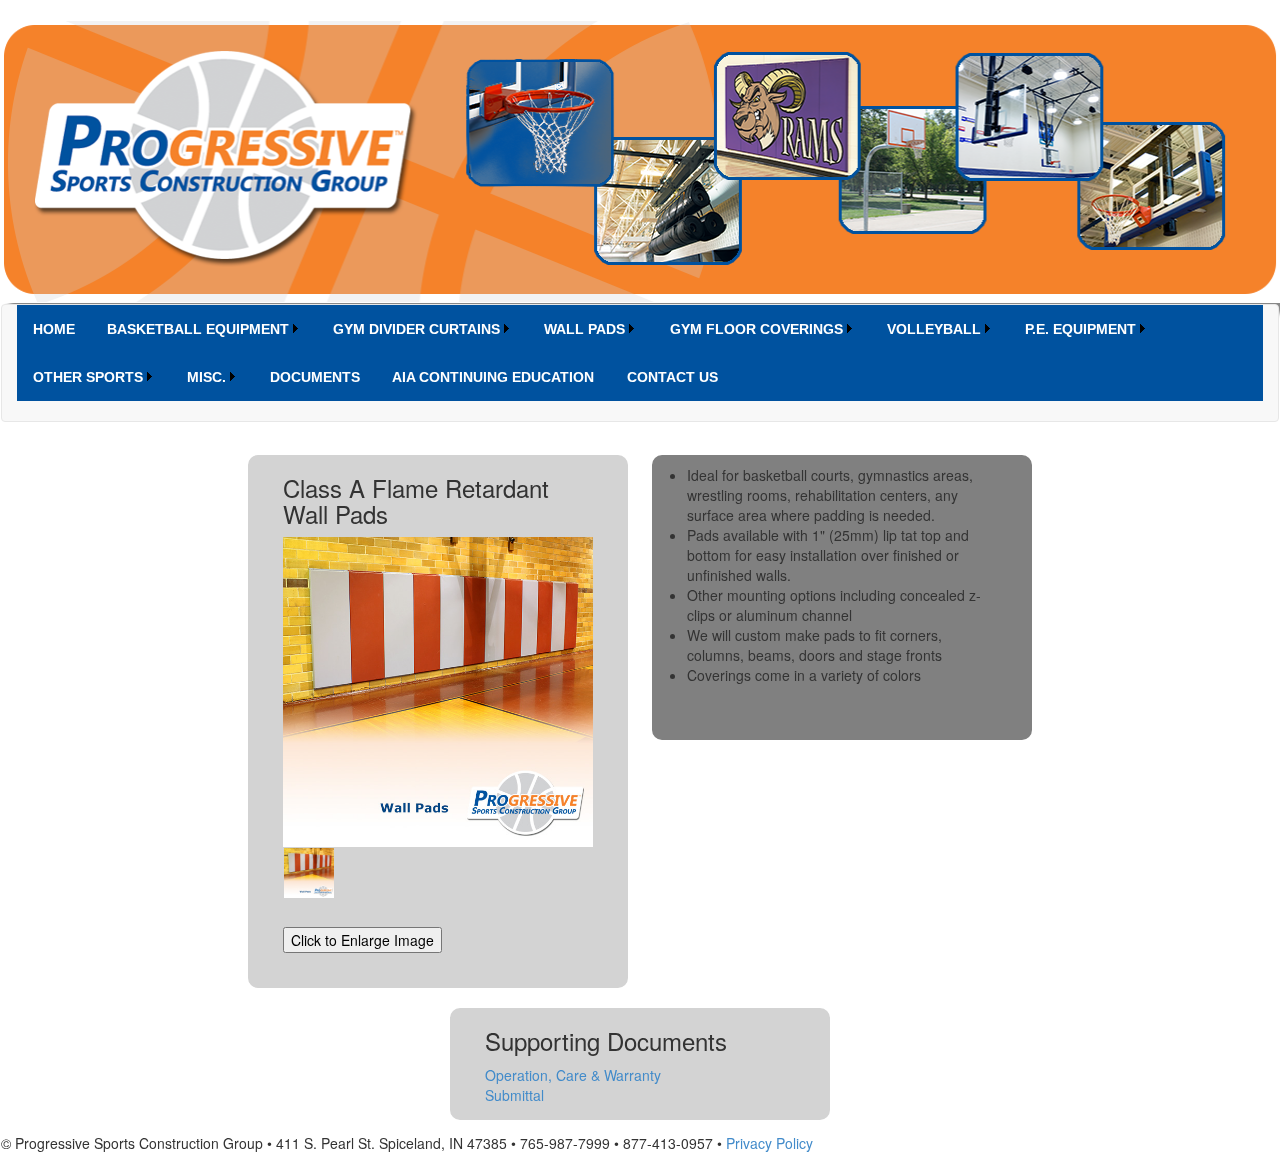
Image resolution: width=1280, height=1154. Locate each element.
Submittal (514, 1095)
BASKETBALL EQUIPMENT (198, 329)
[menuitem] (54, 329)
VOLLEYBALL (934, 329)
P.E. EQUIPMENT (1080, 329)
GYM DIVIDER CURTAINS (416, 329)
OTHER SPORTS (88, 377)
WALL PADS (584, 329)
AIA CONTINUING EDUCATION (493, 377)
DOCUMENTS (315, 377)
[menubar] (640, 353)
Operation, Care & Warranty (573, 1075)
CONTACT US (672, 377)
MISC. (206, 377)
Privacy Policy (769, 1143)
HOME (54, 329)
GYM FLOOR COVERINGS (756, 329)
